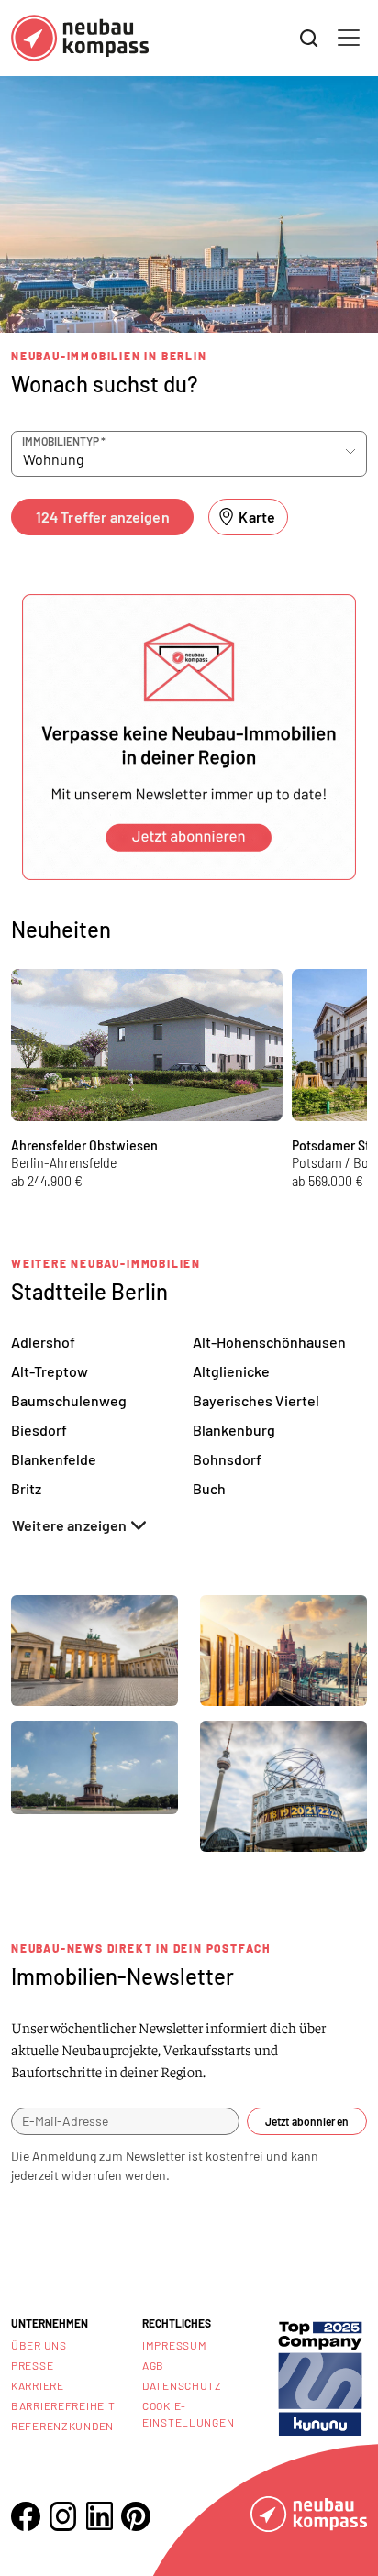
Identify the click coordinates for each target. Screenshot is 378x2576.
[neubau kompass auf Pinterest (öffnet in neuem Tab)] (136, 2516)
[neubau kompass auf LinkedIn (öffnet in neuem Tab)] (99, 2516)
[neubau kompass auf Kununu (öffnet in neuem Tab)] (320, 2377)
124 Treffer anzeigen (103, 517)
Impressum (174, 2345)
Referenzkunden (62, 2426)
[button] (189, 737)
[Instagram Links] (62, 2516)
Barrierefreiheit (63, 2405)
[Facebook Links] (26, 2516)
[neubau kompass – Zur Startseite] (80, 38)
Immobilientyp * (64, 441)
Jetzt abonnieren (307, 2121)
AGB (153, 2365)
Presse (32, 2365)
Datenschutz (182, 2385)
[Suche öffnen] (309, 39)
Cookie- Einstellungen (188, 2414)
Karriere (38, 2385)
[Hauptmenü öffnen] (349, 38)
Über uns (39, 2345)
